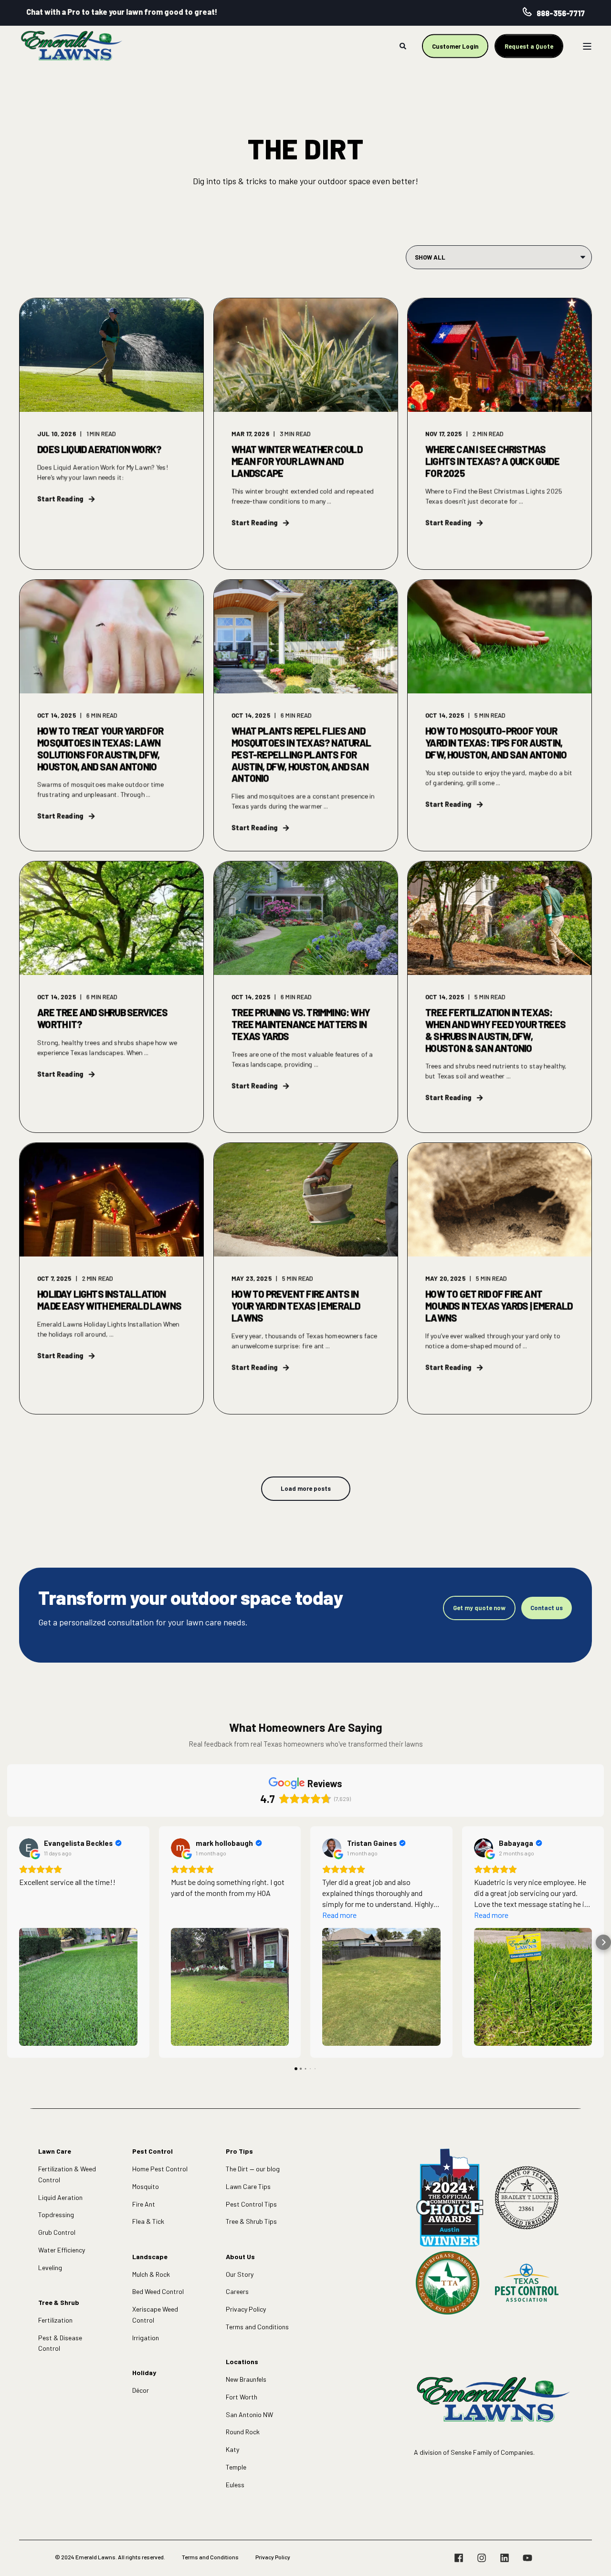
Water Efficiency (62, 2250)
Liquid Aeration (60, 2197)
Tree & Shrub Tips (251, 2221)
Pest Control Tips (251, 2204)
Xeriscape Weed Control (155, 2314)
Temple (236, 2467)
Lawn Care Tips (248, 2186)
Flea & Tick (148, 2221)
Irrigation (146, 2338)
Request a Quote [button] (529, 46)
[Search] (404, 45)
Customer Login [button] (455, 46)
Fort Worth (242, 2397)
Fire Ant (144, 2204)
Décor (141, 2390)
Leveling (50, 2267)
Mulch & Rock (151, 2274)
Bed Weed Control (158, 2291)
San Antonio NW (249, 2414)
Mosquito (146, 2186)
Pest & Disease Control (60, 2343)
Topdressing (56, 2215)
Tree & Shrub (59, 2302)
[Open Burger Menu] (587, 46)
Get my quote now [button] (479, 1608)
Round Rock (243, 2432)
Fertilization (55, 2320)
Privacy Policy (246, 2309)
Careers (237, 2291)
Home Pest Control (160, 2169)
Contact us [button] (547, 1608)
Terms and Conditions (257, 2327)
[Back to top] (592, 2557)
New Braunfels (246, 2379)
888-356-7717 (561, 13)
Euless (235, 2485)
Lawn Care (55, 2151)
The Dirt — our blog (253, 2169)
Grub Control (57, 2232)
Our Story (240, 2274)
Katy (232, 2449)
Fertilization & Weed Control (67, 2174)
